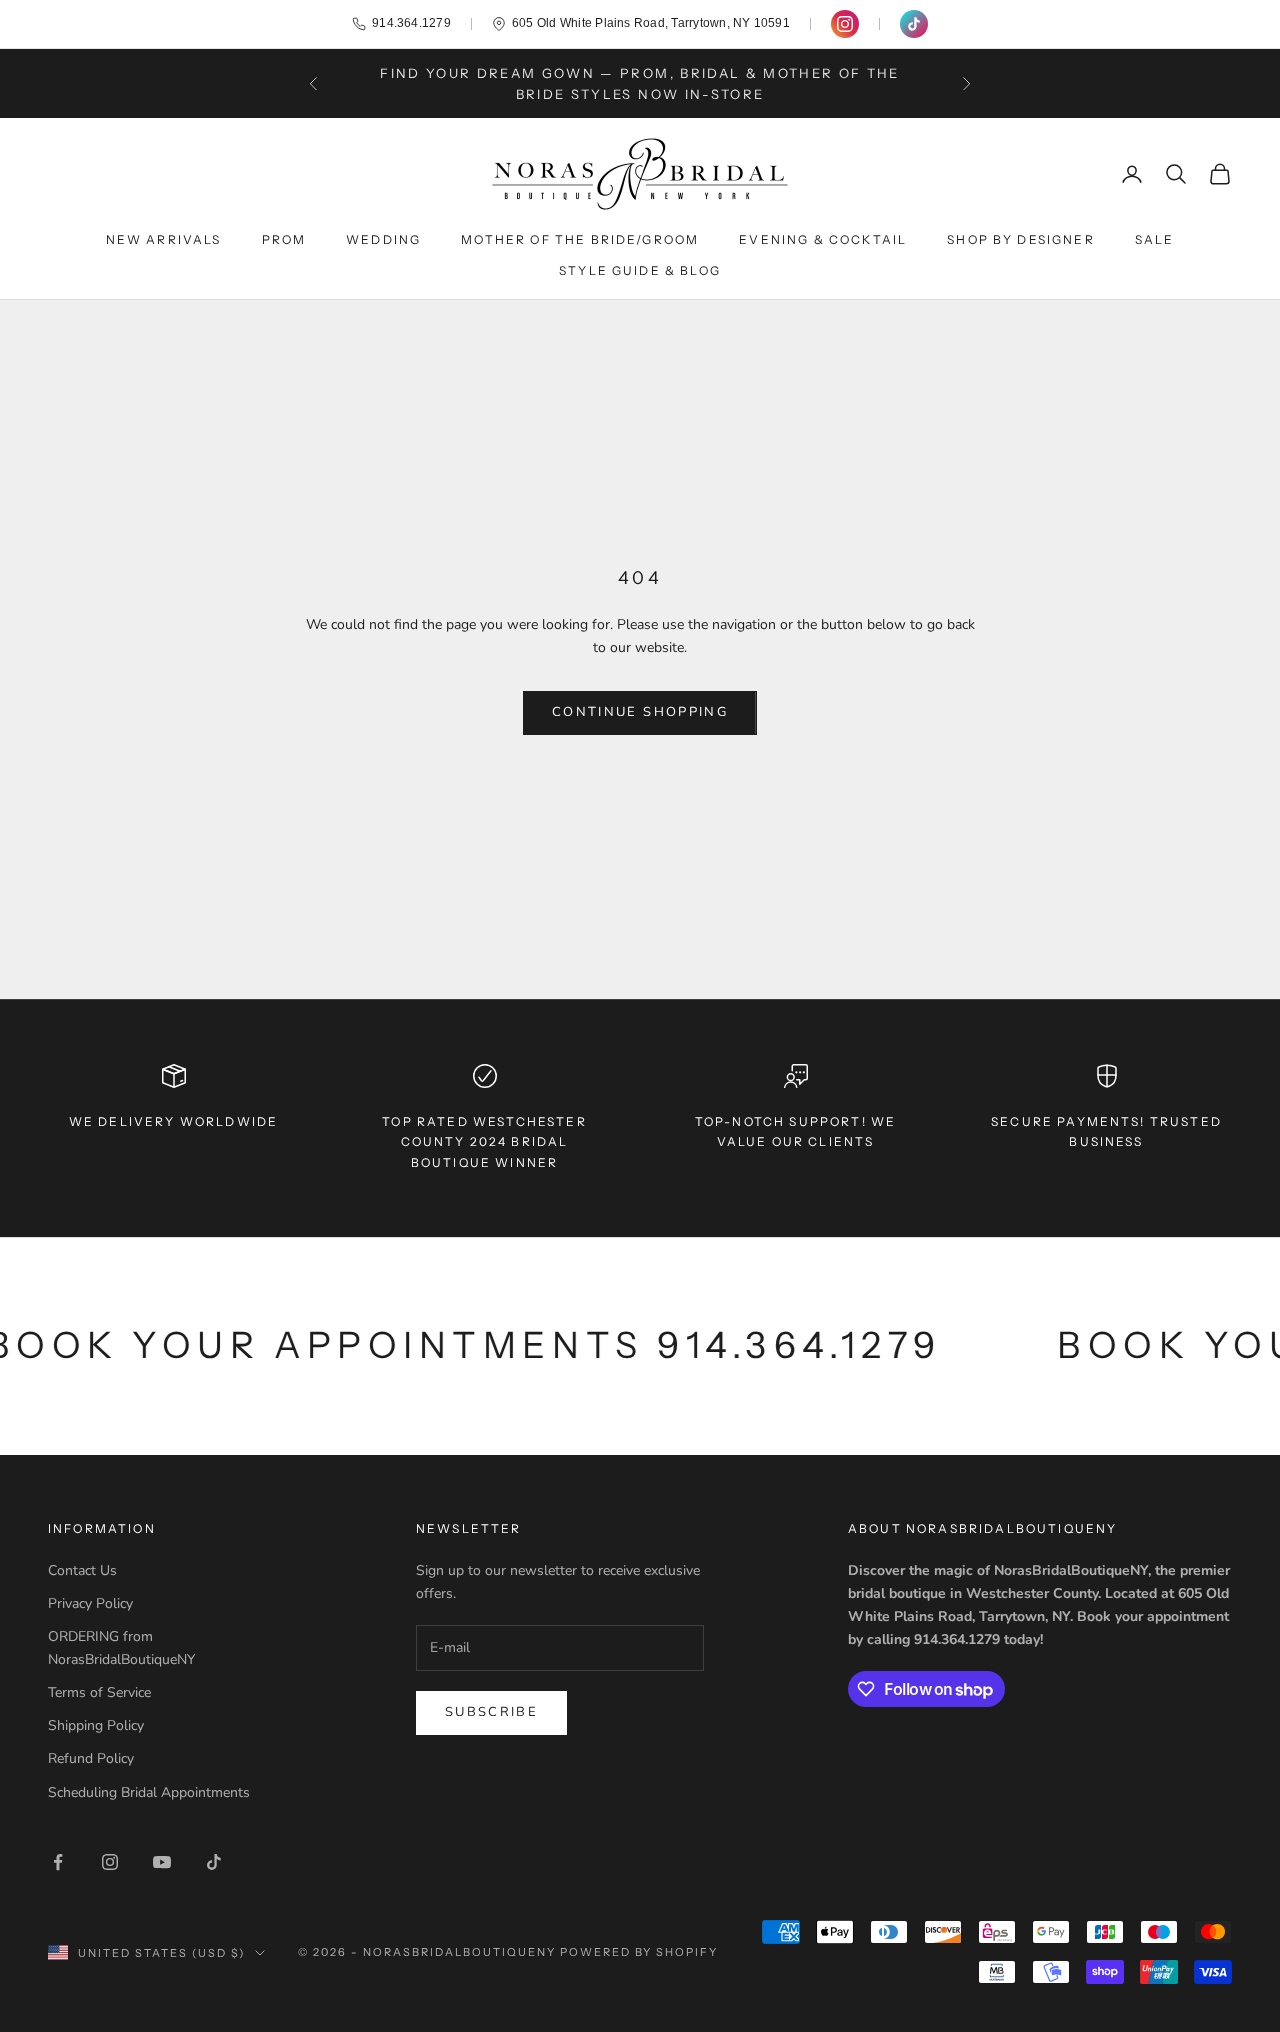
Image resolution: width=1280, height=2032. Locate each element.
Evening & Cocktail (823, 239)
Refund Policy (91, 1758)
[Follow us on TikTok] (914, 24)
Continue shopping (640, 712)
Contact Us (82, 1570)
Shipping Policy (96, 1725)
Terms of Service (99, 1692)
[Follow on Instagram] (110, 1862)
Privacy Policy (90, 1603)
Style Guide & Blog (640, 270)
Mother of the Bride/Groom (580, 239)
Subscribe (491, 1712)
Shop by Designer (1021, 239)
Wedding (383, 239)
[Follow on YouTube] (162, 1862)
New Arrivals (164, 239)
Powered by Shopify (639, 1952)
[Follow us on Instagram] (845, 24)
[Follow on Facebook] (58, 1862)
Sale (1155, 239)
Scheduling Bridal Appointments (149, 1792)
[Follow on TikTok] (214, 1862)
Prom (284, 239)
